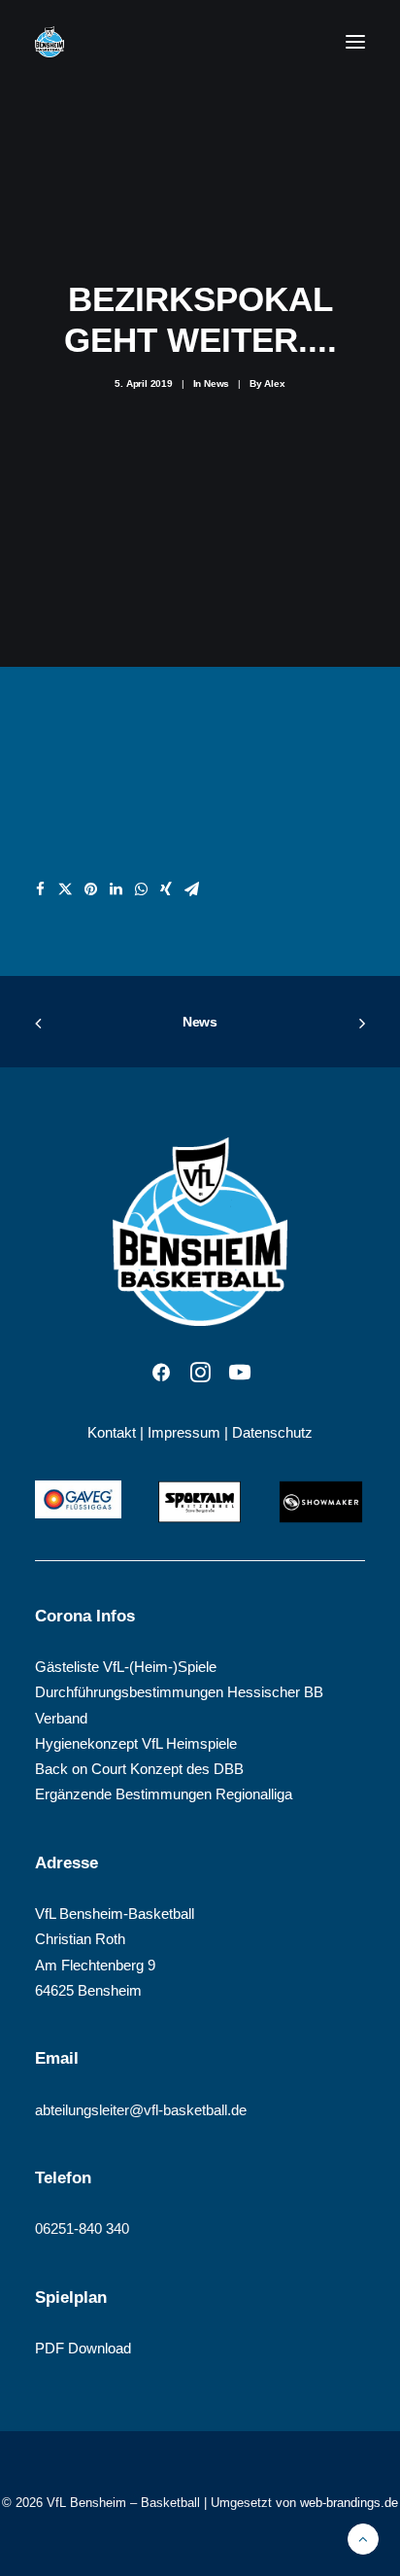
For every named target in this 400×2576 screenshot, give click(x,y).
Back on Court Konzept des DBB (139, 1769)
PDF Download (83, 2348)
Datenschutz (272, 1432)
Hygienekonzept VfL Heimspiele (136, 1743)
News (217, 383)
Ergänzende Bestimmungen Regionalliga (164, 1794)
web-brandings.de (349, 2503)
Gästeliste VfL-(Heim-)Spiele (126, 1667)
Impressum (184, 1432)
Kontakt (112, 1432)
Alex (274, 383)
